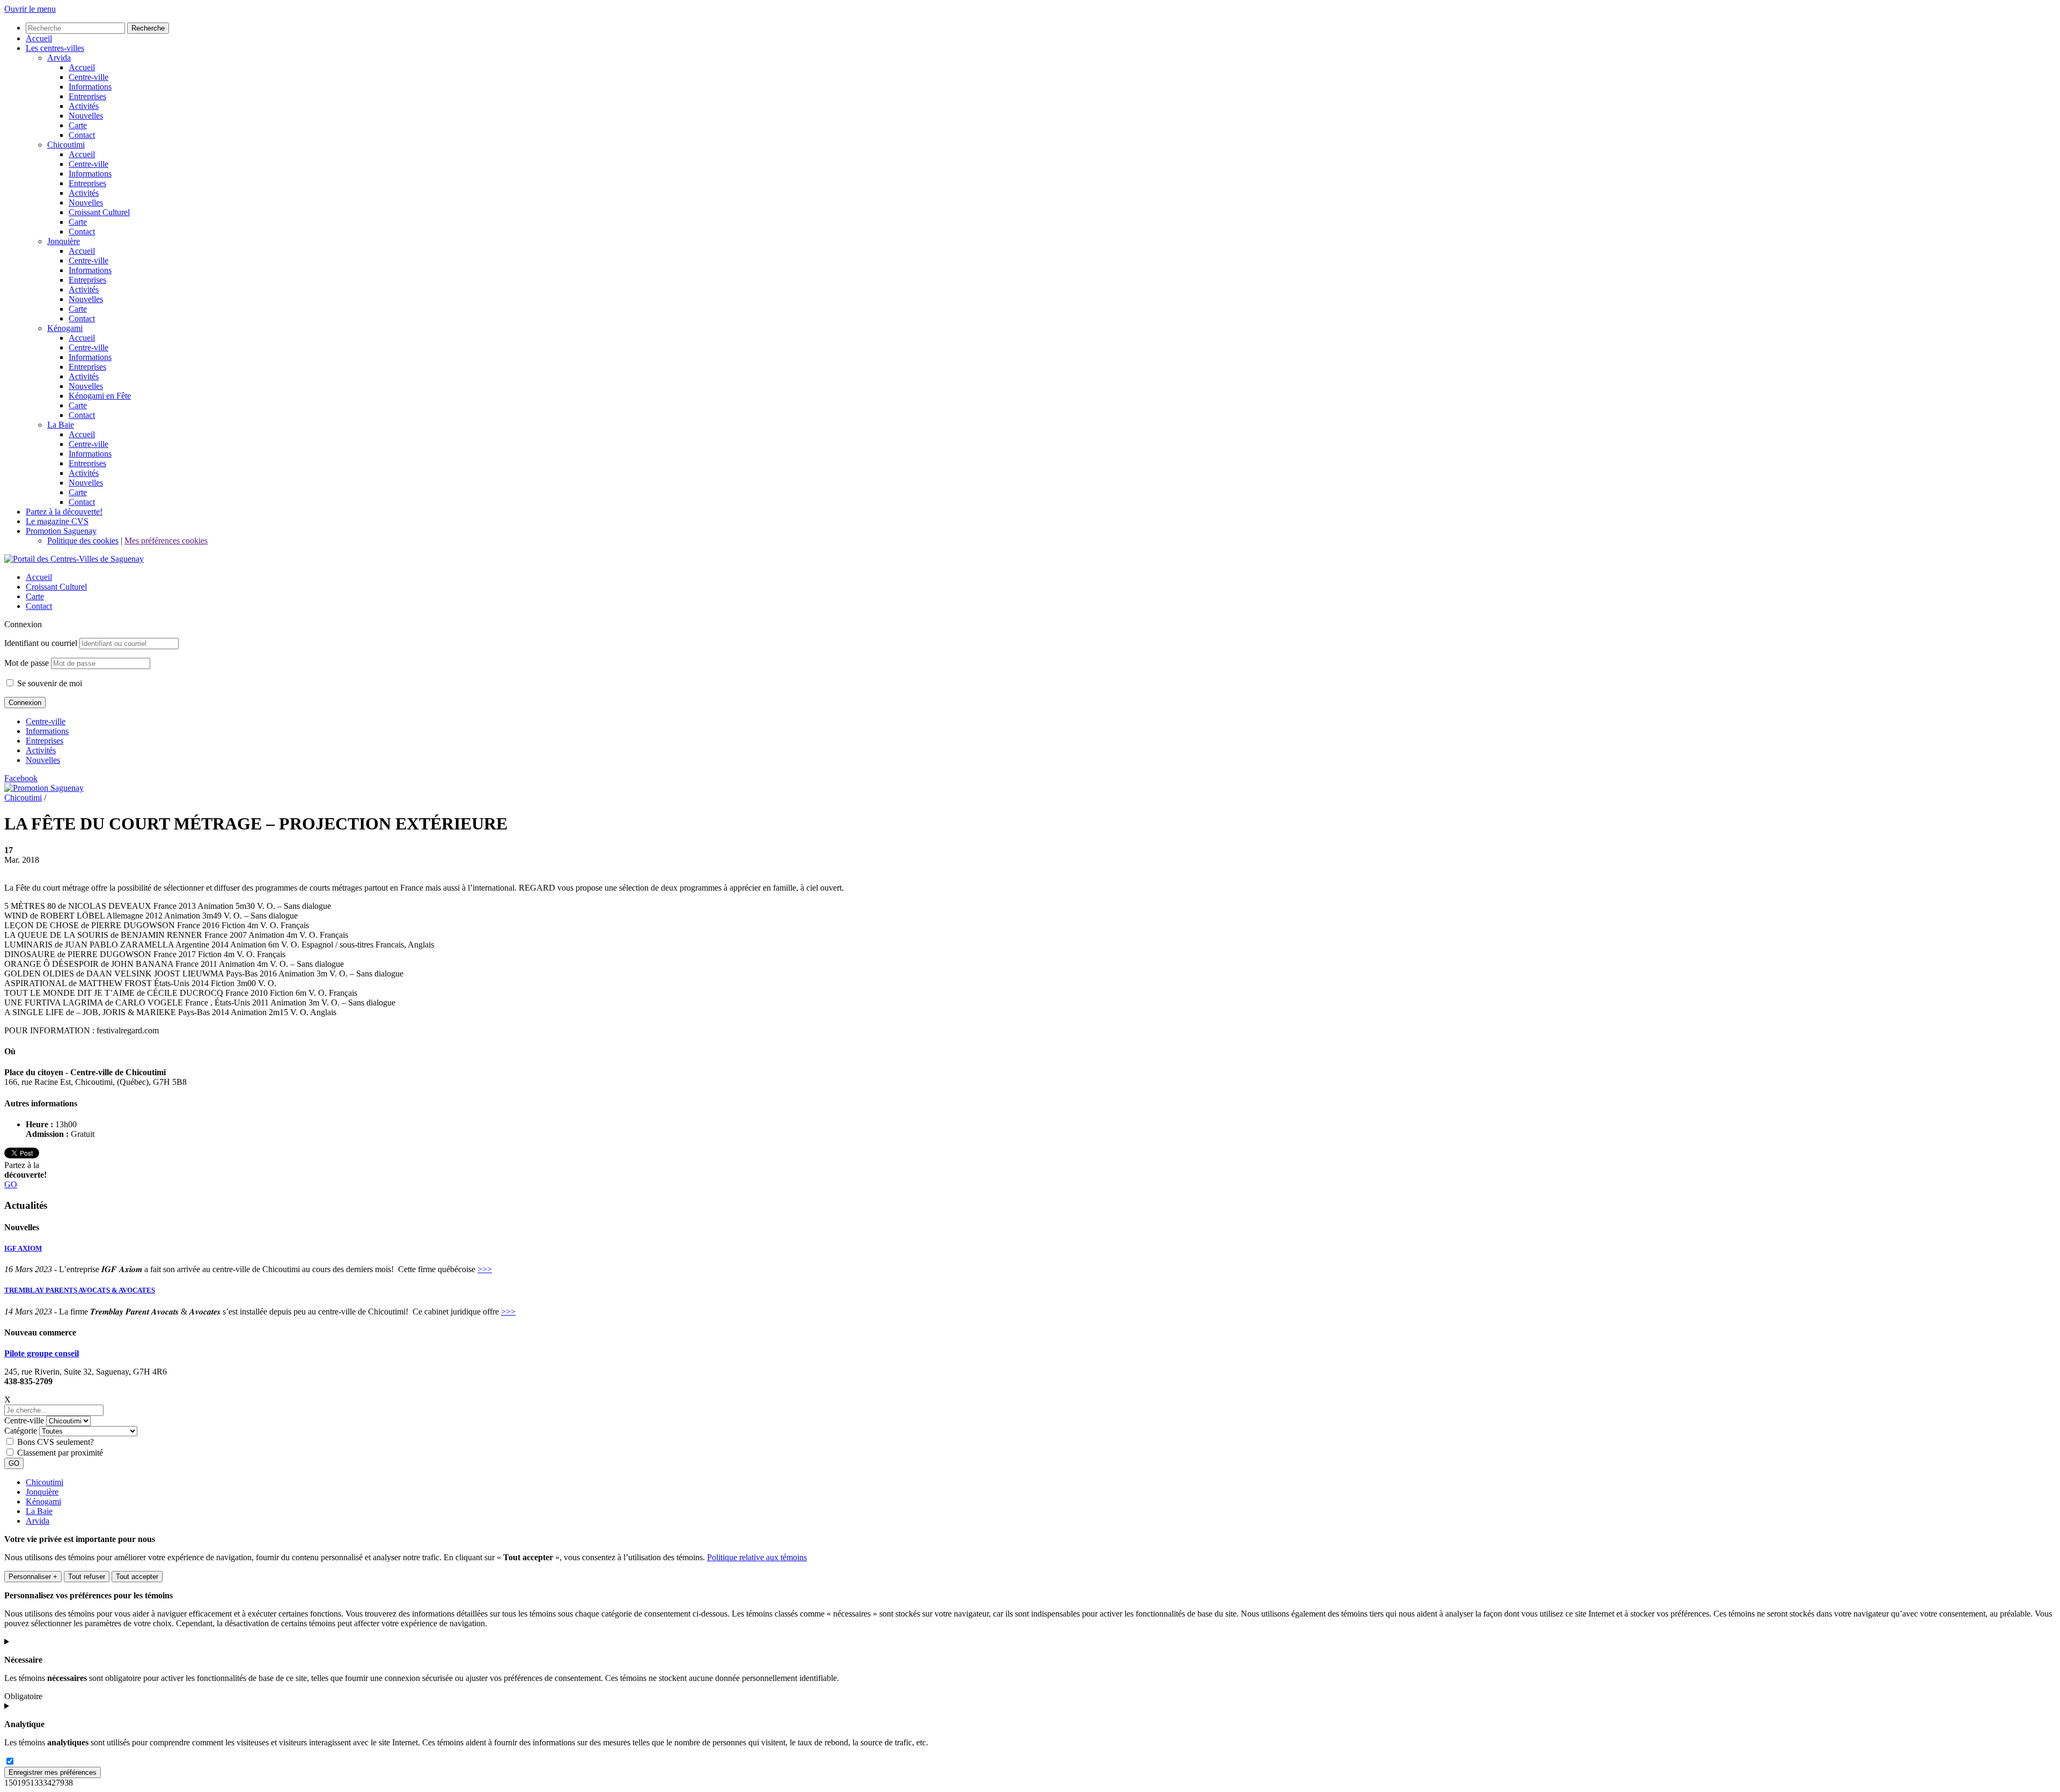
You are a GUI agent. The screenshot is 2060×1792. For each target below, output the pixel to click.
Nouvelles (43, 760)
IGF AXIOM (23, 1248)
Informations (47, 731)
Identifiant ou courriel (41, 643)
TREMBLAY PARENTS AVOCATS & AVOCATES (80, 1290)
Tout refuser (87, 1577)
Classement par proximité (60, 1453)
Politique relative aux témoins (757, 1557)
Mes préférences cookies (166, 541)
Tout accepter (137, 1577)
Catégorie (21, 1431)
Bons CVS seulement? (56, 1442)
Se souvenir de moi (49, 683)
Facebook (21, 778)
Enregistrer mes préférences (53, 1772)
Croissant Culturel (56, 587)
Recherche (148, 28)
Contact (39, 606)
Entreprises (45, 741)
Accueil (39, 577)
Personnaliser (33, 1577)
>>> (485, 1269)
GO (11, 1184)
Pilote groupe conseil (42, 1353)
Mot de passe (27, 663)
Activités (41, 750)
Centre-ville (46, 721)
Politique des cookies (83, 541)
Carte (35, 596)
